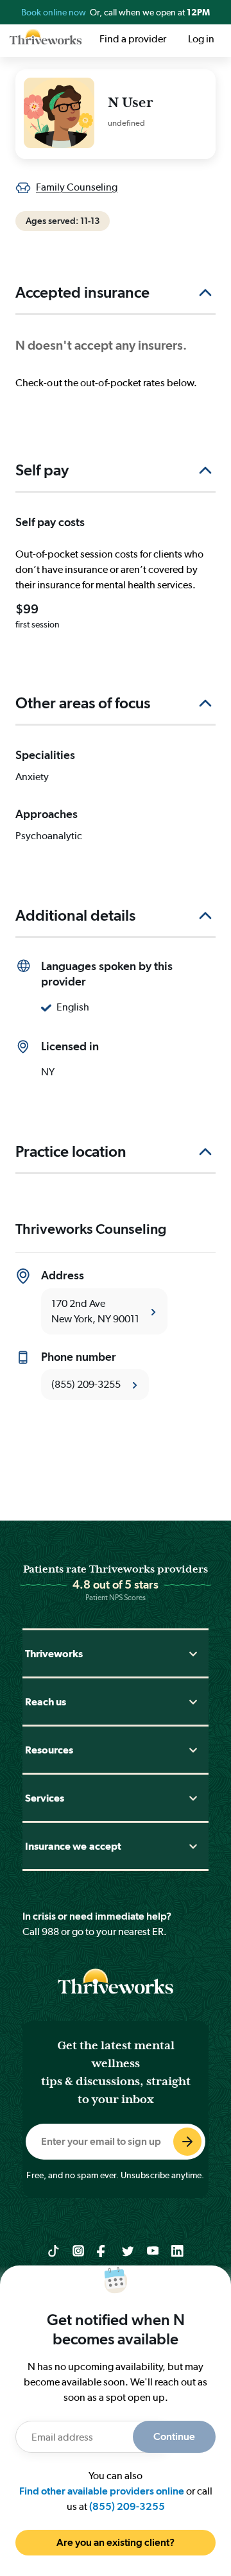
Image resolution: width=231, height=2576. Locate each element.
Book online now (55, 12)
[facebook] (103, 2250)
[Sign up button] (187, 2142)
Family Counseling (77, 187)
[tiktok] (54, 2250)
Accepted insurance (82, 292)
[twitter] (128, 2250)
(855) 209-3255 (127, 2506)
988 (50, 1932)
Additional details (75, 915)
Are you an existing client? (116, 2542)
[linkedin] (177, 2250)
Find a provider (133, 39)
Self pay (42, 470)
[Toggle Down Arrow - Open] (193, 1654)
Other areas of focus (83, 703)
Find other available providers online (102, 2491)
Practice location (71, 1151)
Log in (201, 39)
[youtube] (153, 2250)
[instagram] (79, 2250)
